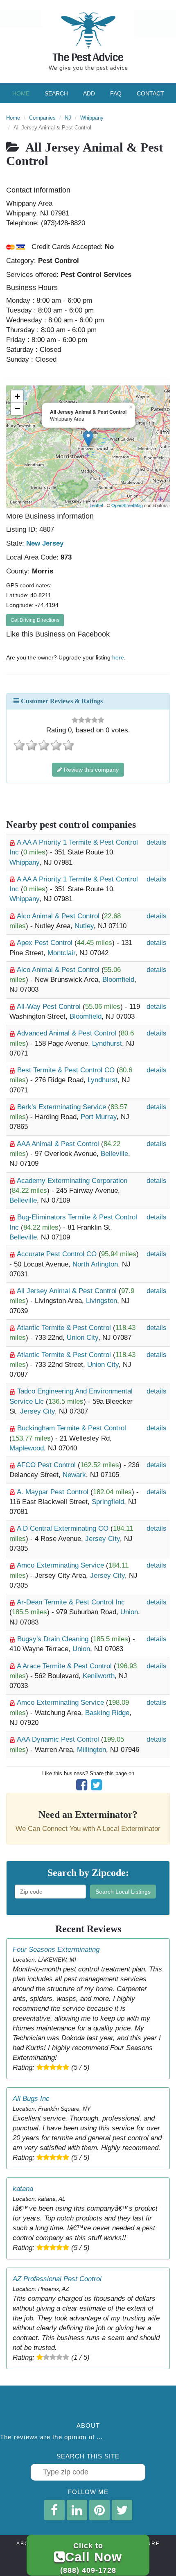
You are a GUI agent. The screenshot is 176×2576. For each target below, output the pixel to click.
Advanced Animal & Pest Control (68, 1033)
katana (23, 2189)
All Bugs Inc (31, 2099)
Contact (150, 93)
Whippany (92, 118)
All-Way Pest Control (50, 1007)
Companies (42, 118)
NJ (68, 118)
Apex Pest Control (46, 943)
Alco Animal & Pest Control (59, 916)
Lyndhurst (107, 1043)
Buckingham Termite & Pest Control (72, 1428)
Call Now (91, 2558)
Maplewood (27, 1448)
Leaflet (96, 505)
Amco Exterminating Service (61, 1565)
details (157, 842)
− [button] (17, 409)
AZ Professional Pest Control (57, 2279)
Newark (74, 1475)
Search (56, 93)
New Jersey (45, 543)
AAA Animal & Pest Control (59, 1144)
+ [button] (17, 396)
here (118, 657)
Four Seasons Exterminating (56, 1950)
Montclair (61, 953)
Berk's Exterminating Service (63, 1107)
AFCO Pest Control (47, 1465)
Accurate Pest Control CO (58, 1254)
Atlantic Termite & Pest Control (65, 1328)
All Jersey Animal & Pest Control (68, 1291)
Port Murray (99, 1117)
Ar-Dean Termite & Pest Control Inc (71, 1602)
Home (21, 93)
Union (129, 1612)
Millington (91, 1750)
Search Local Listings (123, 1892)
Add (89, 93)
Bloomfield (118, 980)
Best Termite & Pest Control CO (67, 1070)
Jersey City (37, 1411)
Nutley (84, 926)
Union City (82, 1338)
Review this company (90, 770)
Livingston (102, 1301)
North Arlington (95, 1264)
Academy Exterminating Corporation (72, 1181)
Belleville (114, 1154)
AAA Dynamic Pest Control (59, 1739)
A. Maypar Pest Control (54, 1492)
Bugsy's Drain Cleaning (54, 1639)
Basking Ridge (107, 1713)
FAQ (116, 93)
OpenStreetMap (127, 505)
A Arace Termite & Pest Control (65, 1666)
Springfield (108, 1502)
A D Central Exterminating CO (64, 1528)
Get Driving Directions (35, 620)
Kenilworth (99, 1676)
